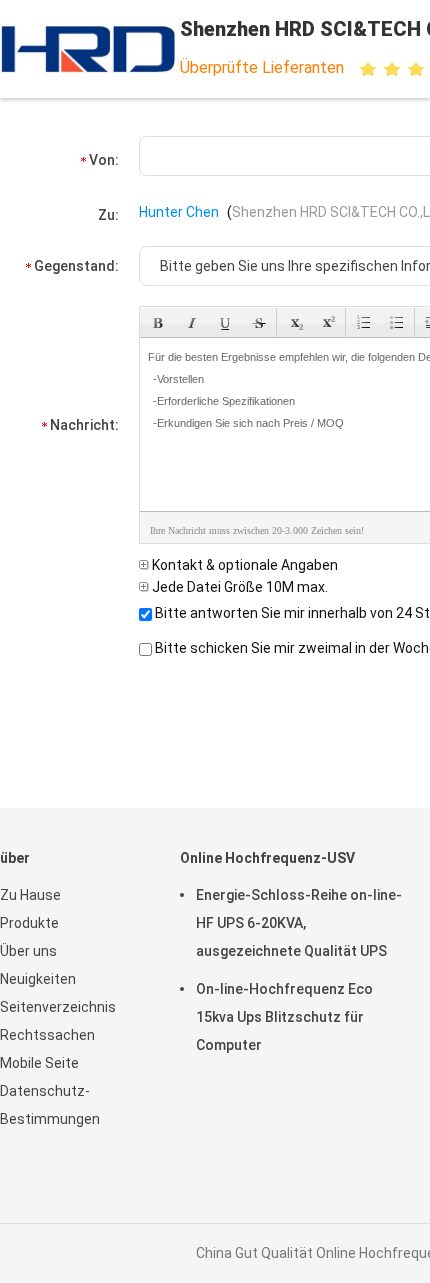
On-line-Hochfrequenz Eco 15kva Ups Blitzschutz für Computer (284, 1017)
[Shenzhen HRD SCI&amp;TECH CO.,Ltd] (88, 49)
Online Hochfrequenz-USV (267, 858)
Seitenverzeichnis (58, 1007)
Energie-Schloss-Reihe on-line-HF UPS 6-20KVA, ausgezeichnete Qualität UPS (299, 923)
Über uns (28, 951)
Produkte (29, 923)
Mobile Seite (39, 1063)
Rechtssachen (47, 1035)
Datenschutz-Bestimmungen (50, 1105)
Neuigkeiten (38, 979)
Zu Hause (30, 895)
